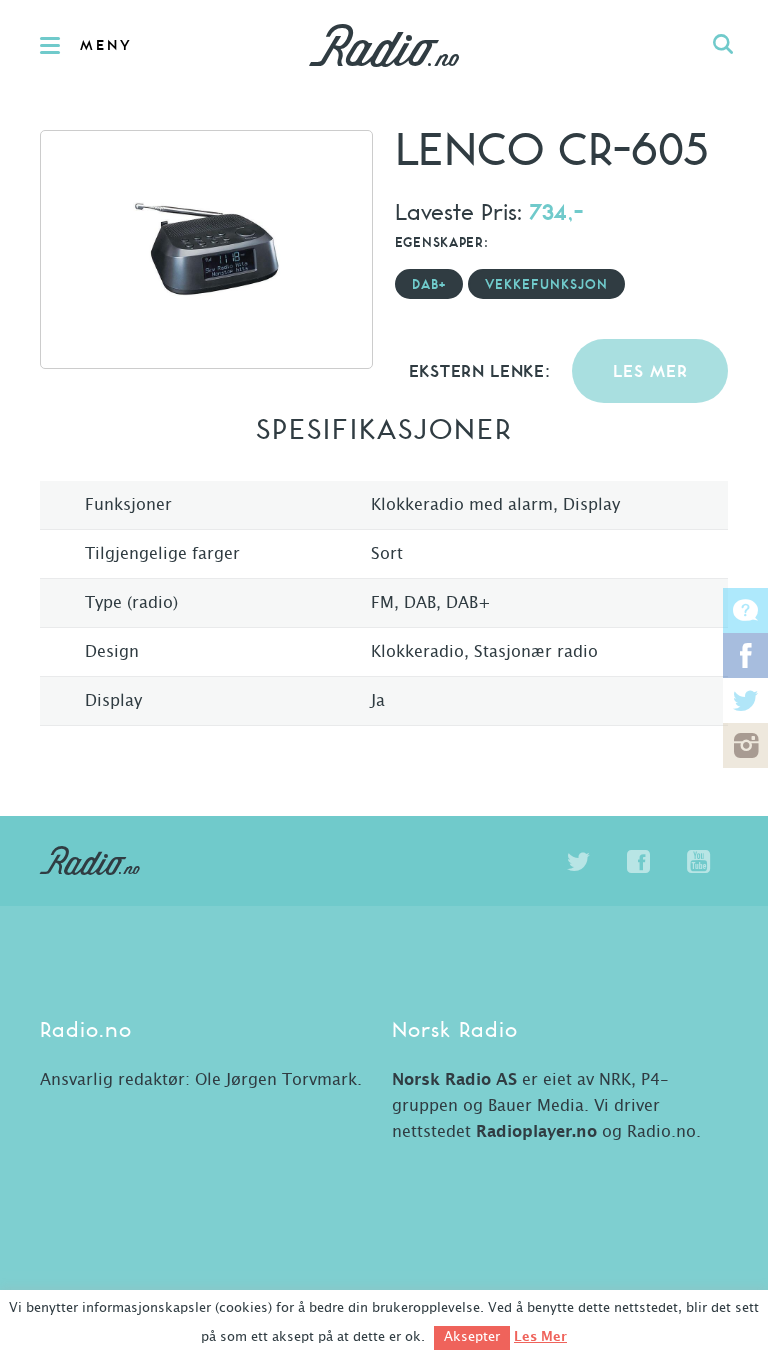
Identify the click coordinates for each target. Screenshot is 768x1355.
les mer (650, 372)
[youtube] (698, 862)
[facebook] (638, 862)
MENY (106, 46)
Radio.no (384, 45)
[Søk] (723, 45)
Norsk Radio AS (454, 1080)
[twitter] (578, 862)
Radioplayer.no (536, 1132)
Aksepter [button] (472, 1337)
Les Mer (540, 1337)
